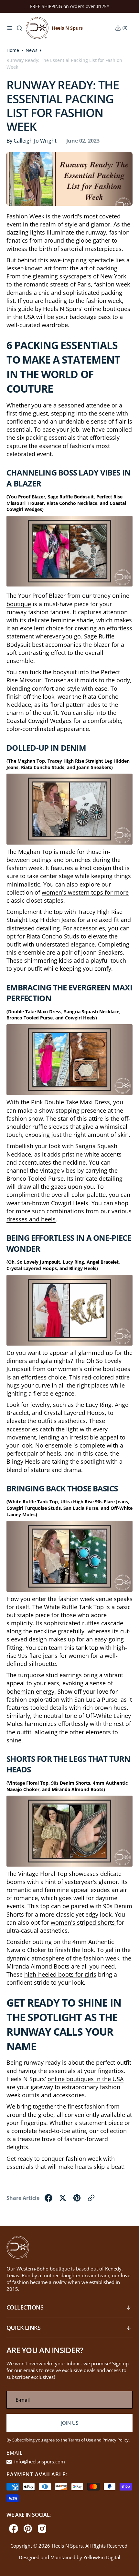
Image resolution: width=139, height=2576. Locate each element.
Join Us (70, 2423)
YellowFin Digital (102, 2557)
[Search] (19, 28)
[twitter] (63, 2198)
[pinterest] (77, 2198)
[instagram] (42, 2529)
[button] (10, 28)
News (32, 50)
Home (13, 50)
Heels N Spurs (67, 2546)
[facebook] (48, 2198)
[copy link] (91, 2198)
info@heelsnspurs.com (39, 2461)
